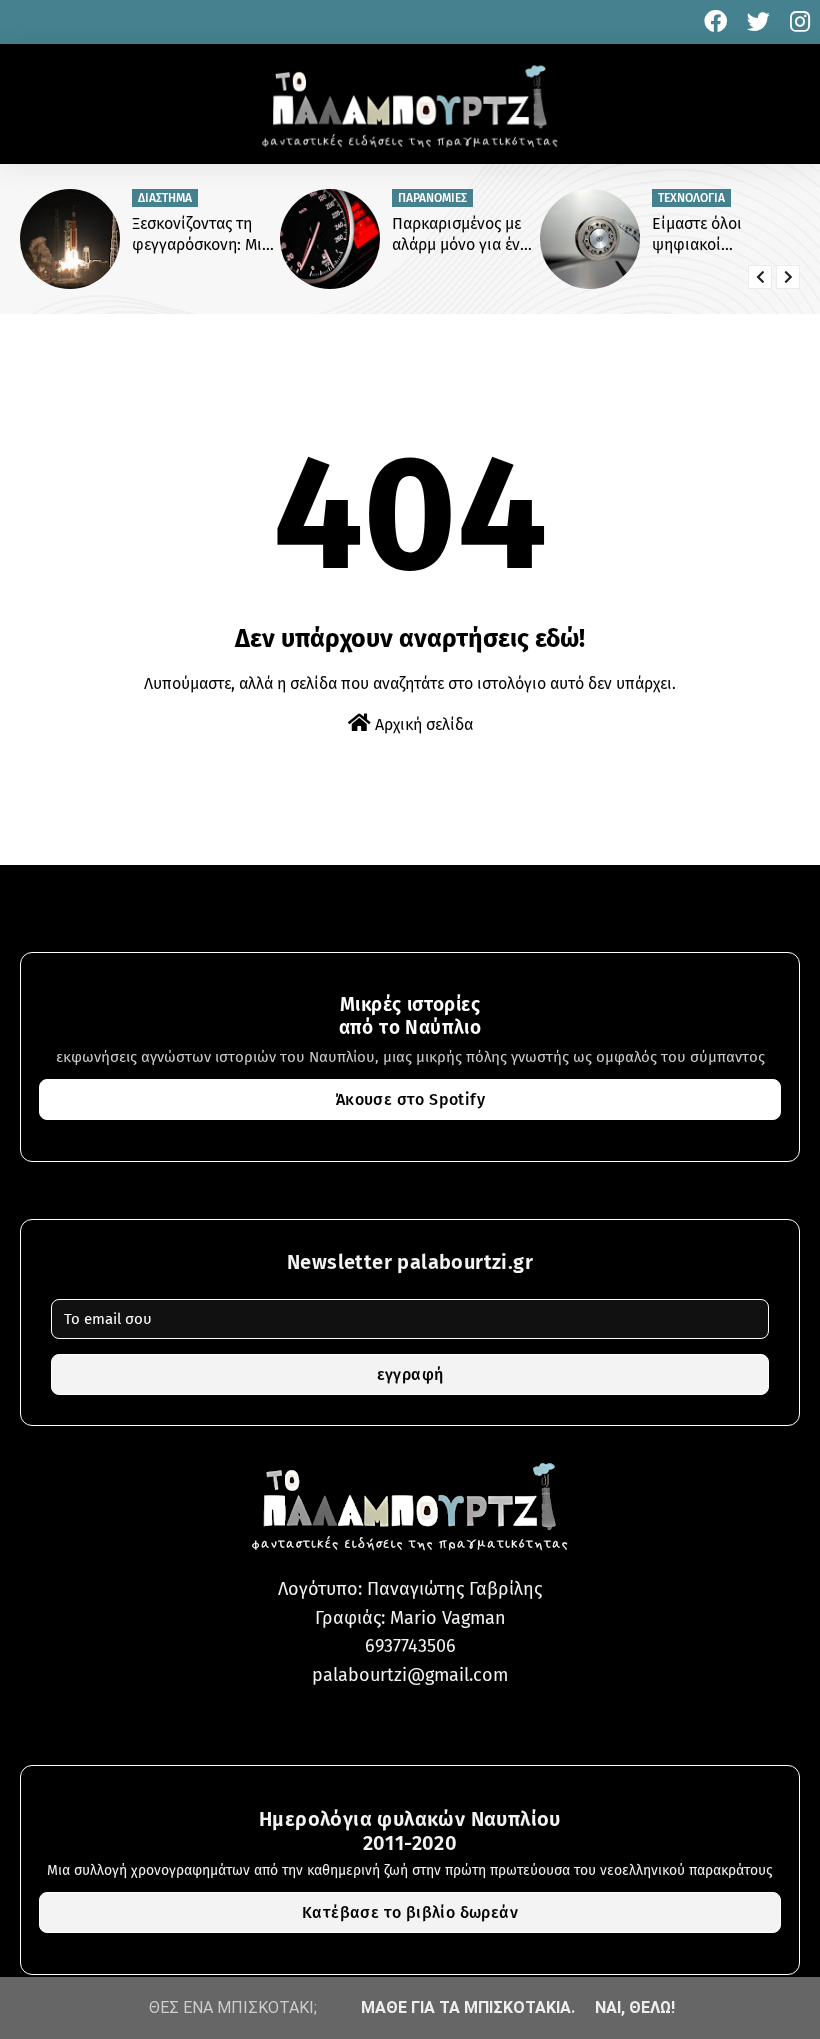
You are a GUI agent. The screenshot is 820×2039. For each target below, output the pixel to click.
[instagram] (797, 22)
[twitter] (758, 22)
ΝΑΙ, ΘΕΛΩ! (635, 2007)
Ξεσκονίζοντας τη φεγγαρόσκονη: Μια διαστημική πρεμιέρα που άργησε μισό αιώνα (206, 235)
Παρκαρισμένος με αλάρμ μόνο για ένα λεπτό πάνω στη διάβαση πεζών (460, 235)
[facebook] (715, 22)
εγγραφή (410, 1374)
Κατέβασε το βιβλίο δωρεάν (410, 1912)
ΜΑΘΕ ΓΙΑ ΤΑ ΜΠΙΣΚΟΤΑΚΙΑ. (468, 2007)
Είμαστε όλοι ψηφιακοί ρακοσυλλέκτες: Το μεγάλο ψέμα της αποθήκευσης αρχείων (716, 235)
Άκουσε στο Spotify (410, 1099)
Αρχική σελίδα (422, 724)
